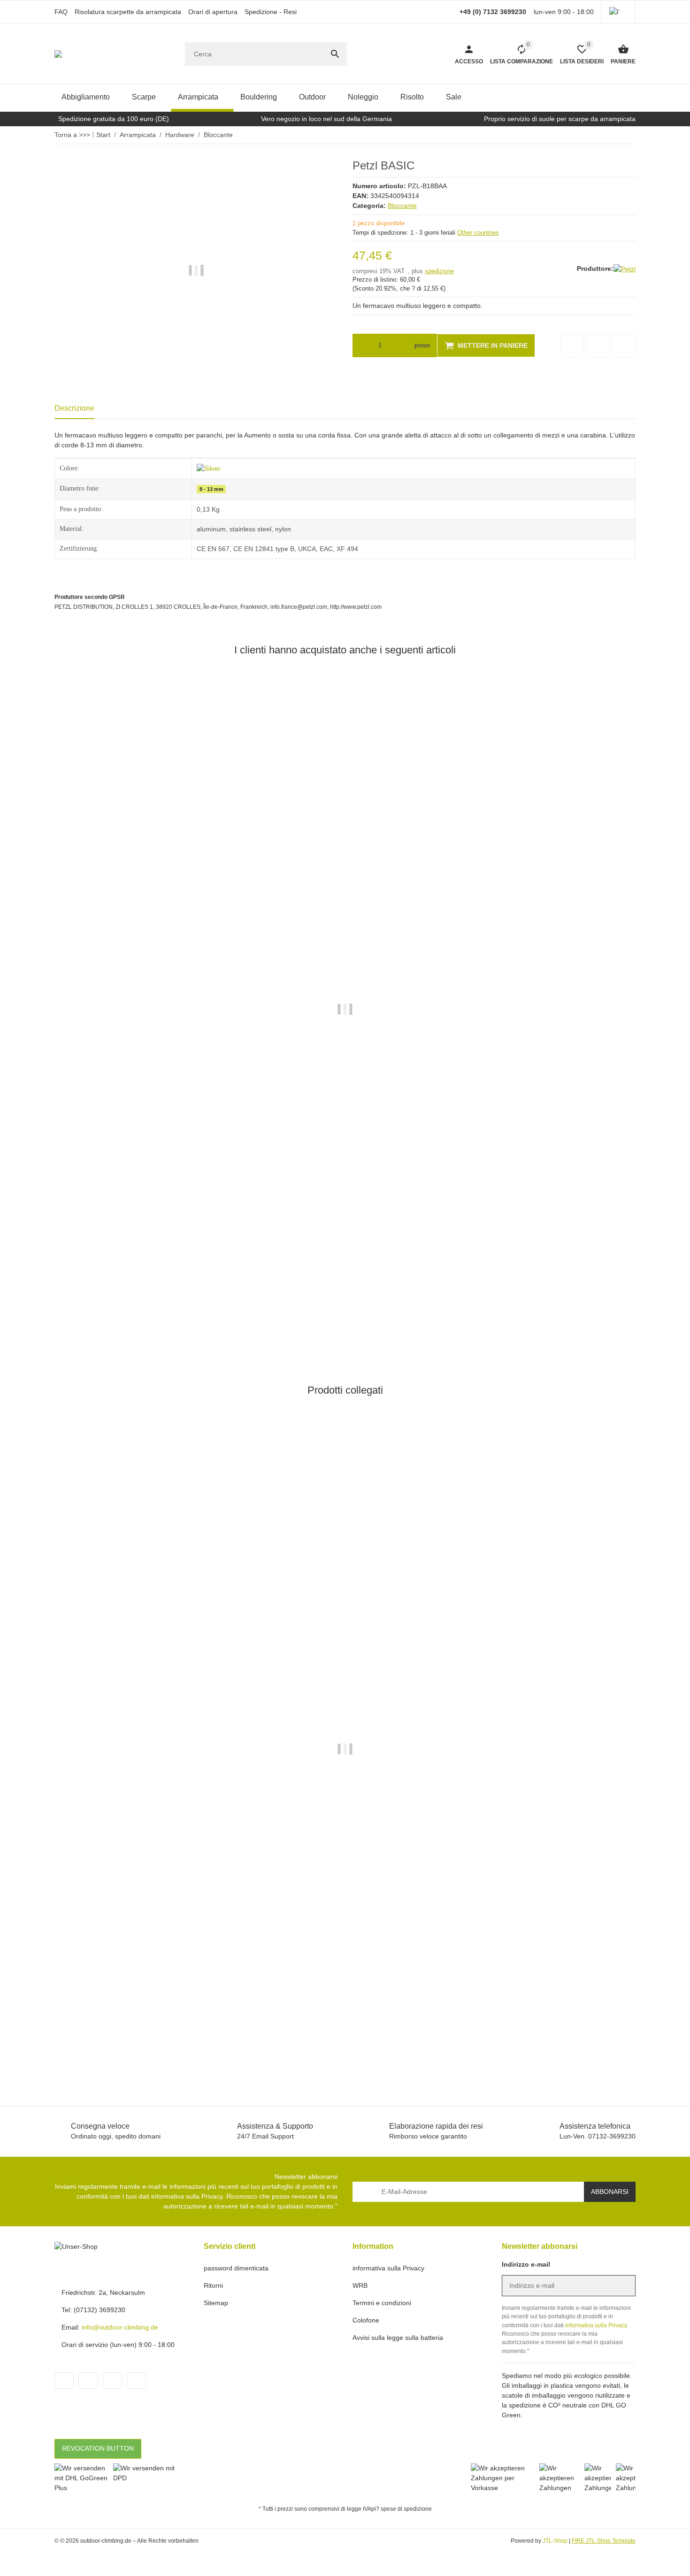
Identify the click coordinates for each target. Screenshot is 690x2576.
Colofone (366, 2320)
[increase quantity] (398, 345)
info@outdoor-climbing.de (120, 2327)
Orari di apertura (213, 12)
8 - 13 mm (211, 489)
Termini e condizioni (382, 2303)
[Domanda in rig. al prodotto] (624, 345)
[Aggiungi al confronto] (572, 345)
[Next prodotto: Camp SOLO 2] (622, 135)
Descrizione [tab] (74, 408)
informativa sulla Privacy (187, 2196)
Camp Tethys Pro (81, 2035)
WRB (360, 2285)
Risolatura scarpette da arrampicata (128, 12)
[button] (618, 12)
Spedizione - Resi (271, 12)
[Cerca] (335, 54)
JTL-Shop (556, 2541)
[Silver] (209, 468)
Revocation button (98, 2448)
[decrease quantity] (362, 345)
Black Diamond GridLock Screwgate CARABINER (132, 1295)
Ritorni (213, 2285)
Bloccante (402, 206)
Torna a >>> (72, 135)
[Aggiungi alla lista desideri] (598, 345)
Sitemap (216, 2303)
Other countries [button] (478, 233)
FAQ (61, 12)
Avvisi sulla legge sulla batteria (398, 2338)
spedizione (439, 271)
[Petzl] (625, 269)
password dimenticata (236, 2268)
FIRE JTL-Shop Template (604, 2541)
